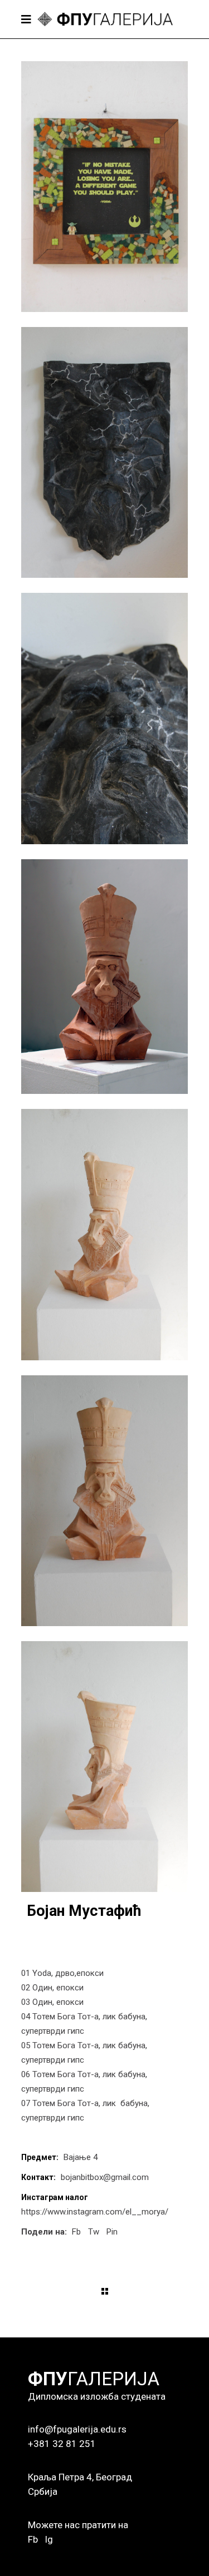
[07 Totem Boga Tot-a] (105, 1767)
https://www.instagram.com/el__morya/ (95, 2212)
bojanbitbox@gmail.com (105, 2177)
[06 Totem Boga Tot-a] (105, 1501)
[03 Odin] (105, 718)
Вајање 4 (81, 2157)
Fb (33, 2539)
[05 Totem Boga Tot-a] (105, 1234)
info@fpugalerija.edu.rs (77, 2429)
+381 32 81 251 (62, 2444)
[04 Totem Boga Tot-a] (105, 977)
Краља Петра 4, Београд (80, 2477)
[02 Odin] (105, 452)
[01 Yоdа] (105, 187)
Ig (49, 2539)
